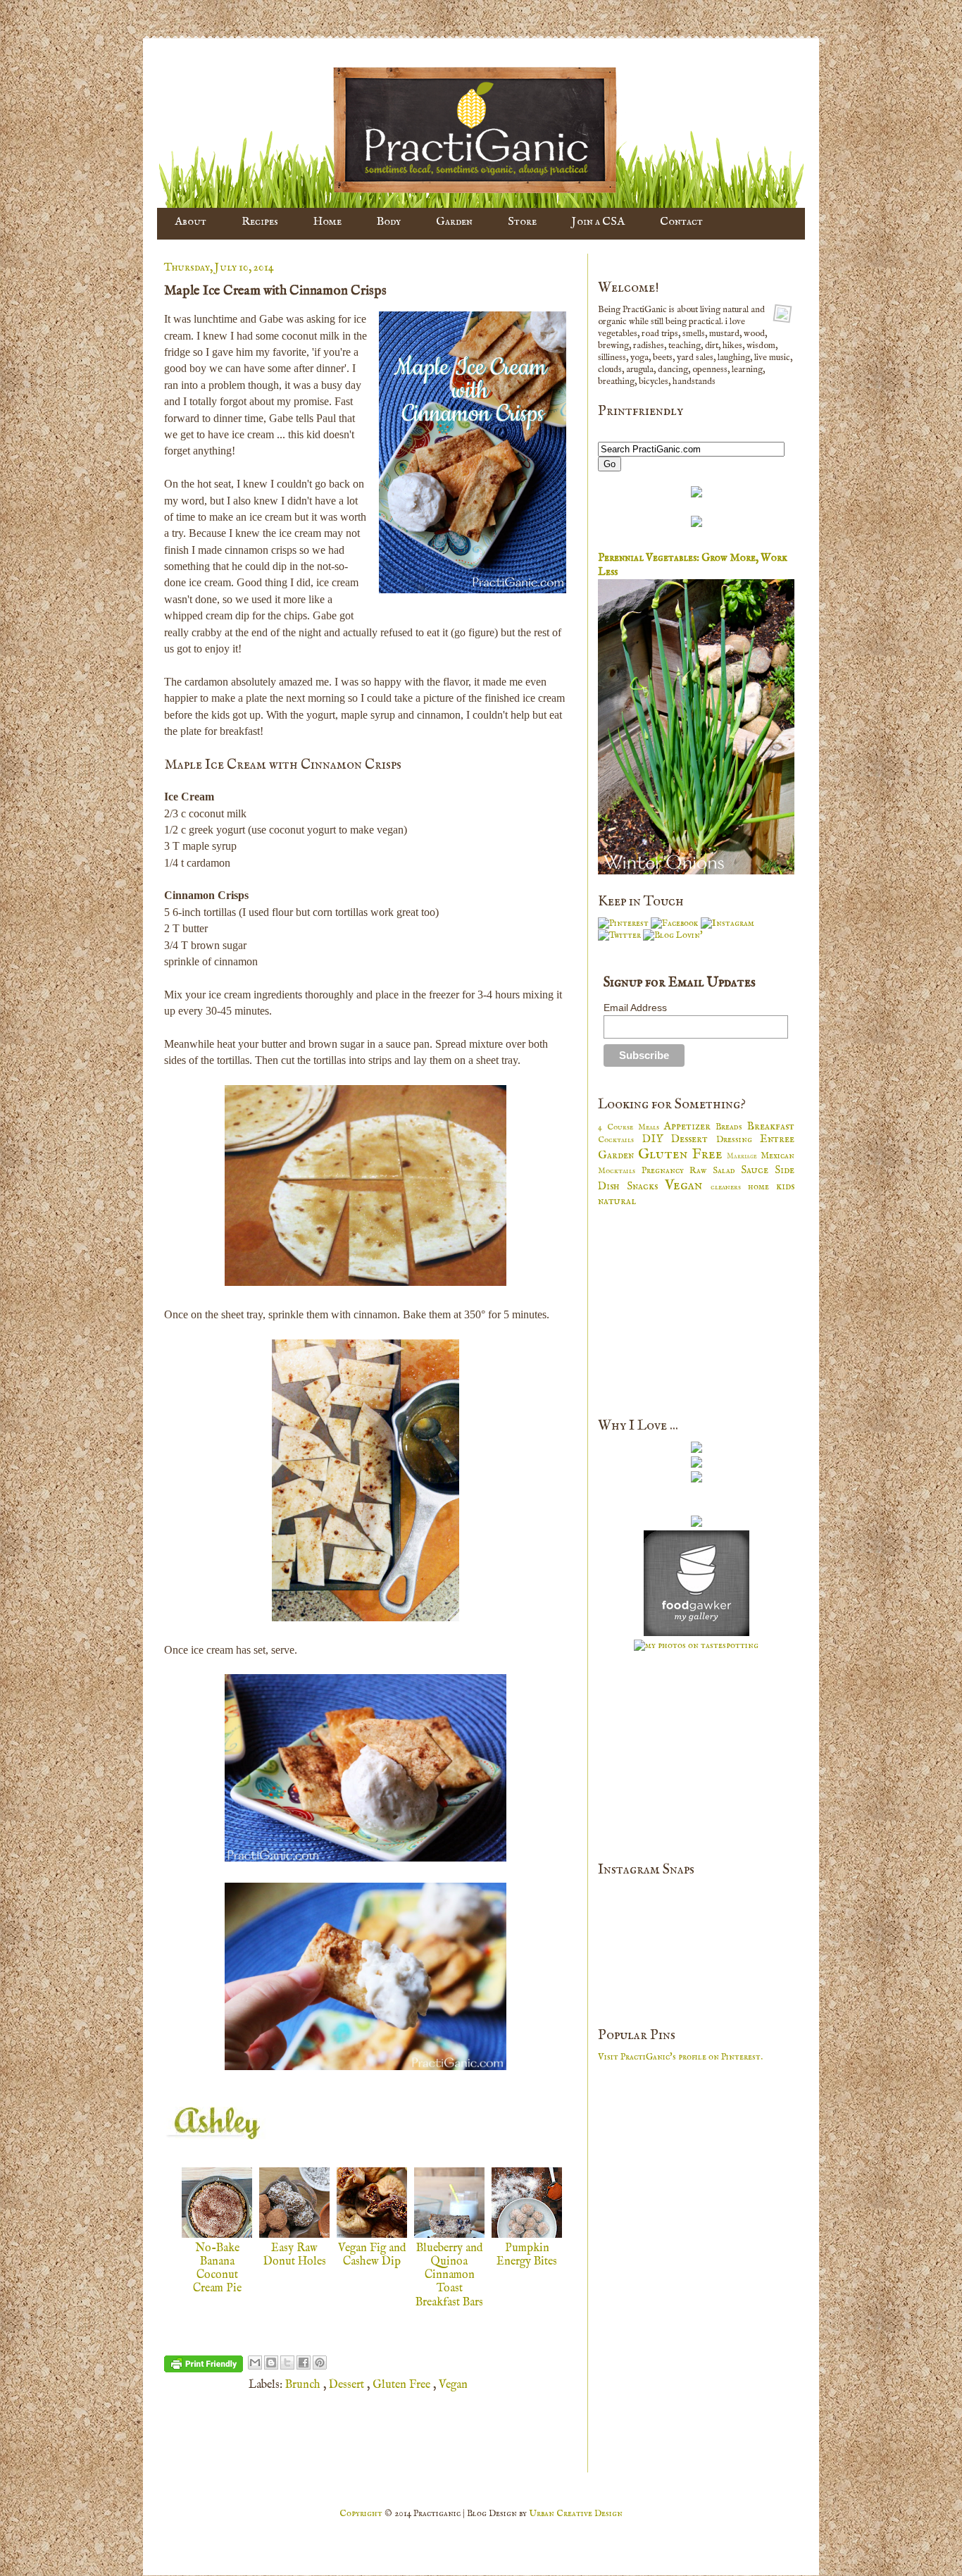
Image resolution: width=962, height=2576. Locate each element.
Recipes (260, 222)
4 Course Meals (631, 1127)
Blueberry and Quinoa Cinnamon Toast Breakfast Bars (449, 2275)
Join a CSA (598, 222)
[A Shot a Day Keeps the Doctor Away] (696, 1450)
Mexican (777, 1156)
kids (785, 1187)
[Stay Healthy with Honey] (696, 1480)
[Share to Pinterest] (320, 2363)
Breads (731, 1127)
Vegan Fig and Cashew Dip (372, 2255)
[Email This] (255, 2363)
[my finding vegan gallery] (696, 1524)
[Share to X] (287, 2363)
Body (389, 222)
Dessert (348, 2385)
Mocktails (620, 1171)
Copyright (362, 2514)
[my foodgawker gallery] (696, 1634)
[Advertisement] (704, 1311)
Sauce (758, 1170)
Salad (727, 1171)
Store (522, 222)
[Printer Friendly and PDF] (204, 2367)
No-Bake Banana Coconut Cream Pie (217, 2269)
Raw (701, 1171)
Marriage (744, 1157)
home (762, 1187)
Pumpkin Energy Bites (527, 2255)
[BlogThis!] (271, 2363)
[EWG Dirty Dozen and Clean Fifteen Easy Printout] (696, 525)
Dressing (738, 1140)
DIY (657, 1139)
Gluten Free (403, 2385)
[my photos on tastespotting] (696, 1646)
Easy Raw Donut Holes (295, 2255)
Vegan (453, 2385)
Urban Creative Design (576, 2514)
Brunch (304, 2385)
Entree (777, 1139)
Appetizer (689, 1127)
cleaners (729, 1187)
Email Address (635, 1008)
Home (327, 222)
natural (617, 1201)
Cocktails (620, 1140)
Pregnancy (666, 1171)
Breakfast (771, 1127)
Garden (454, 222)
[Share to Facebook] (304, 2363)
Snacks (646, 1187)
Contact (681, 222)
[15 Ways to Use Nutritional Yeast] (696, 1465)
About (190, 222)
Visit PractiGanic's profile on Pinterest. (680, 2057)
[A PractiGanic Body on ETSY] (696, 495)
